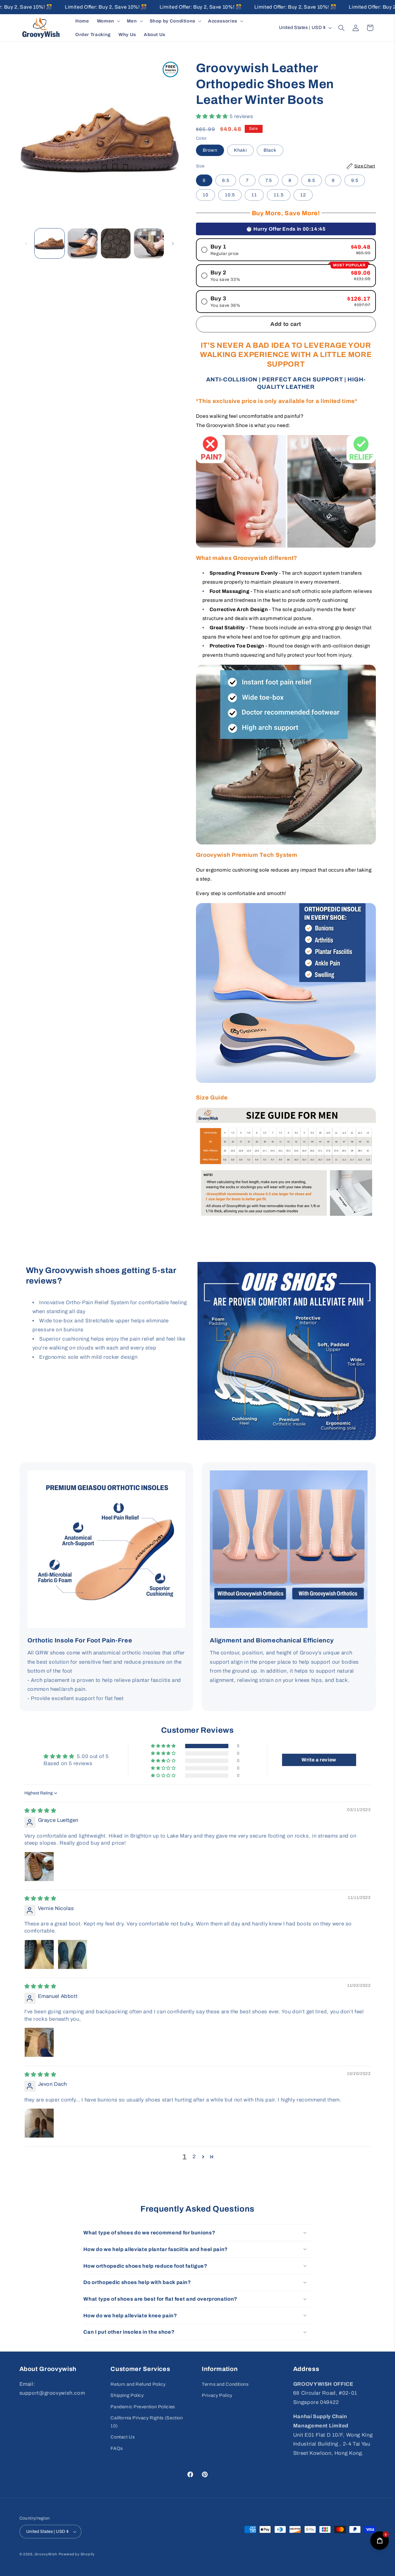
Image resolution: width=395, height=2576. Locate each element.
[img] (40, 1811)
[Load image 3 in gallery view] (116, 243)
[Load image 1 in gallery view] (50, 243)
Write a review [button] (319, 1760)
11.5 (279, 195)
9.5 (355, 180)
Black (270, 150)
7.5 (269, 180)
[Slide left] (26, 244)
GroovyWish (46, 2554)
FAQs (117, 2448)
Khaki (240, 150)
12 (303, 195)
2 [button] (194, 2157)
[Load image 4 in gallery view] (149, 243)
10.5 (230, 195)
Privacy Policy (217, 2395)
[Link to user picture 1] (39, 1867)
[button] (108, 21)
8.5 (312, 180)
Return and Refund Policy (138, 2384)
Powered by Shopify (77, 2554)
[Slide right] (173, 244)
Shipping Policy (127, 2395)
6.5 (226, 180)
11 (254, 195)
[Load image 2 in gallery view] (83, 243)
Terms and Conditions (225, 2384)
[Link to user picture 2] (73, 1954)
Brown (210, 150)
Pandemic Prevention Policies (143, 2406)
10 (206, 195)
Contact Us (123, 2437)
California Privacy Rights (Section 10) (147, 2422)
